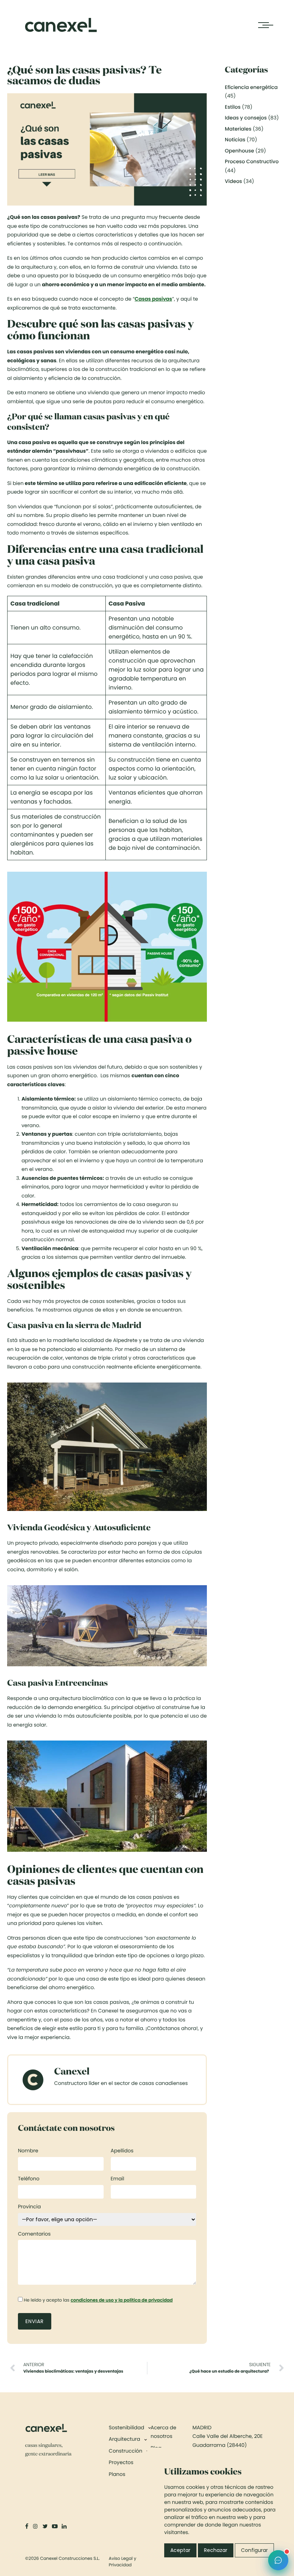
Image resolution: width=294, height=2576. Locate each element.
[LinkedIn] (65, 2526)
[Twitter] (46, 2526)
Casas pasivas (153, 299)
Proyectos (121, 2462)
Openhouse (239, 151)
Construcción (125, 2451)
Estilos (233, 107)
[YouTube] (55, 2526)
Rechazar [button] (216, 2550)
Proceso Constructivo (252, 161)
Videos (233, 181)
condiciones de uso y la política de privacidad (122, 2300)
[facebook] (27, 2526)
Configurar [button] (254, 2550)
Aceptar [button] (180, 2550)
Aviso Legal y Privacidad (122, 2562)
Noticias (235, 140)
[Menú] (264, 25)
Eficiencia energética (251, 87)
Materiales (238, 129)
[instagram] (36, 2526)
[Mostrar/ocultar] (145, 2439)
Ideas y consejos (246, 118)
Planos (117, 2474)
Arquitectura (124, 2439)
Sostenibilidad (126, 2427)
